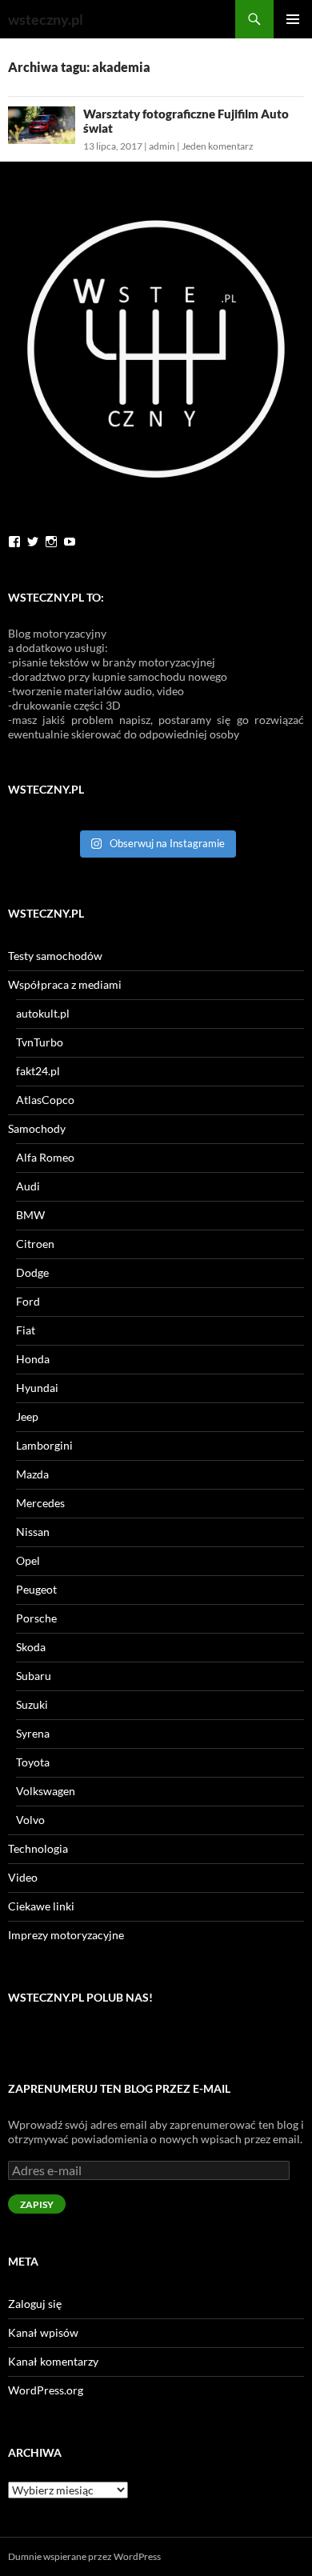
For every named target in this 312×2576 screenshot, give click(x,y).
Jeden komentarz (218, 146)
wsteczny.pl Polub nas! (80, 1997)
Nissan (33, 1532)
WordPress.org (46, 2390)
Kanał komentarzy (53, 2361)
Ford (28, 1301)
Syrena (33, 1733)
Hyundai (37, 1388)
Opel (28, 1560)
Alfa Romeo (45, 1157)
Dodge (32, 1272)
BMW (30, 1215)
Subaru (34, 1676)
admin (162, 146)
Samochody (37, 1128)
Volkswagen (46, 1791)
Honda (33, 1359)
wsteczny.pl (46, 19)
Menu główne (293, 19)
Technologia (38, 1848)
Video (23, 1877)
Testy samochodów (55, 956)
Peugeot (36, 1589)
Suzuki (32, 1704)
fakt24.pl (38, 1071)
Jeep (27, 1416)
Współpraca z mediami (65, 984)
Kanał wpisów (43, 2332)
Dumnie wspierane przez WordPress (84, 2556)
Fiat (26, 1330)
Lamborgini (44, 1445)
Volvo (30, 1820)
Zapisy (37, 2204)
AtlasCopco (45, 1100)
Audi (28, 1186)
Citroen (35, 1244)
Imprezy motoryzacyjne (66, 1935)
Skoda (31, 1647)
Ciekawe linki (41, 1906)
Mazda (32, 1474)
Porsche (36, 1618)
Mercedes (40, 1503)
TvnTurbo (40, 1042)
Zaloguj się (35, 2304)
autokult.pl (43, 1013)
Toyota (33, 1762)
